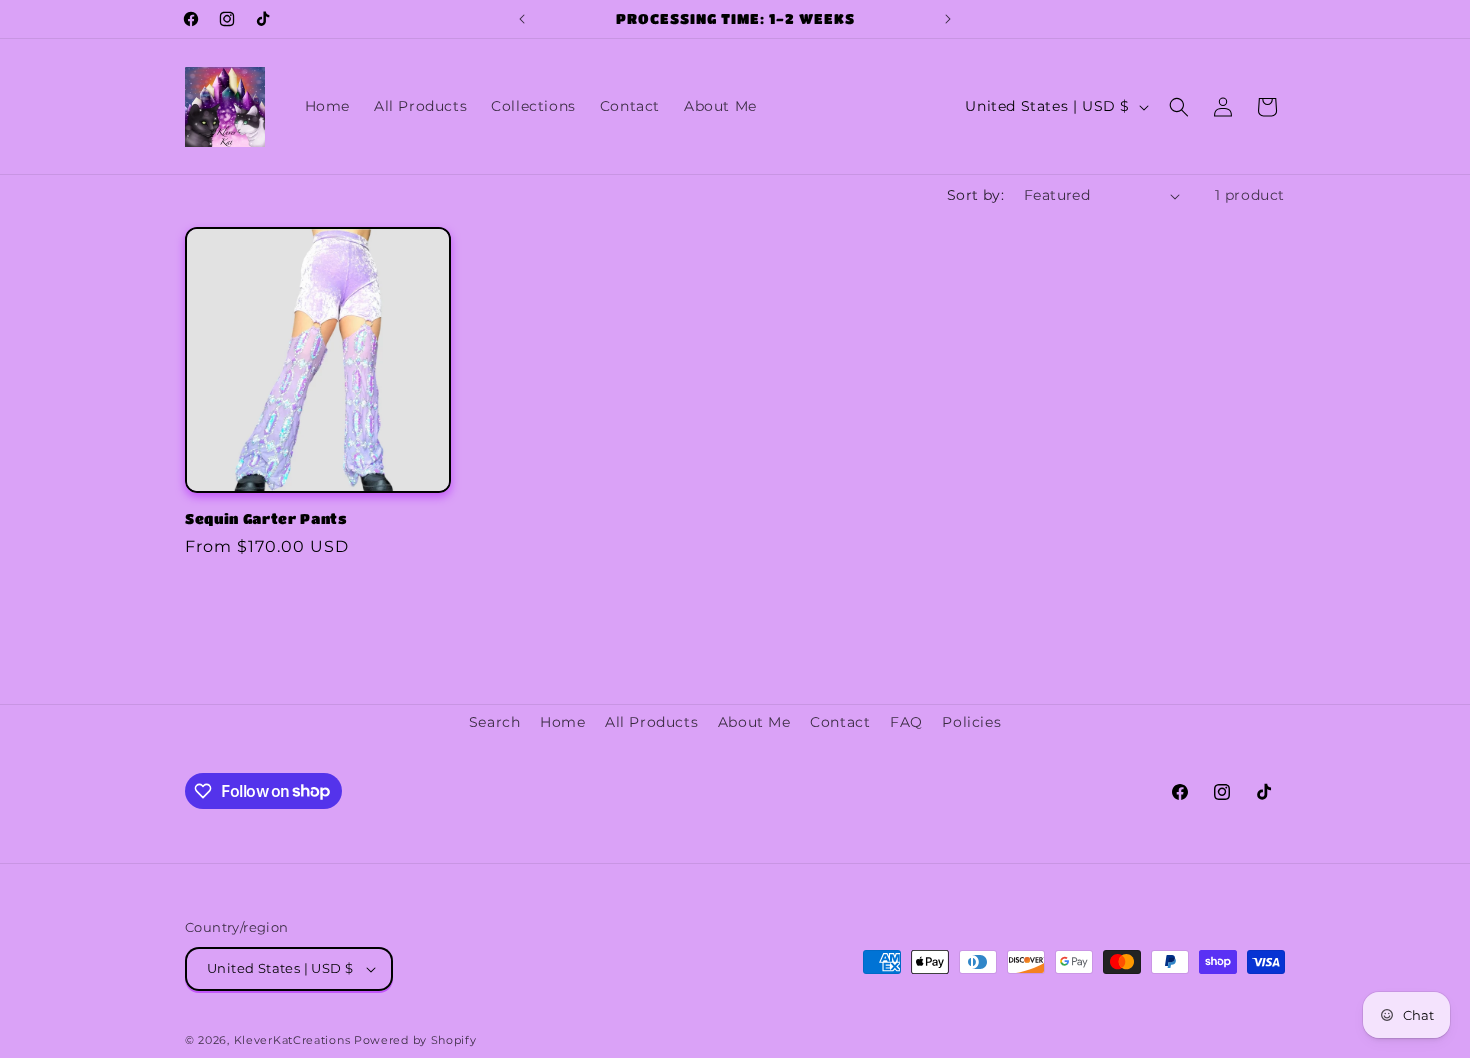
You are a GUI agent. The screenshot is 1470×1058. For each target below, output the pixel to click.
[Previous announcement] (522, 19)
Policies (971, 722)
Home (562, 722)
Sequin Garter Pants (266, 518)
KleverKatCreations (292, 1040)
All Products (651, 722)
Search (495, 722)
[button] (1179, 107)
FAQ (906, 722)
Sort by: (975, 195)
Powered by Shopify (415, 1040)
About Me (754, 722)
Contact (840, 722)
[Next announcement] (948, 19)
